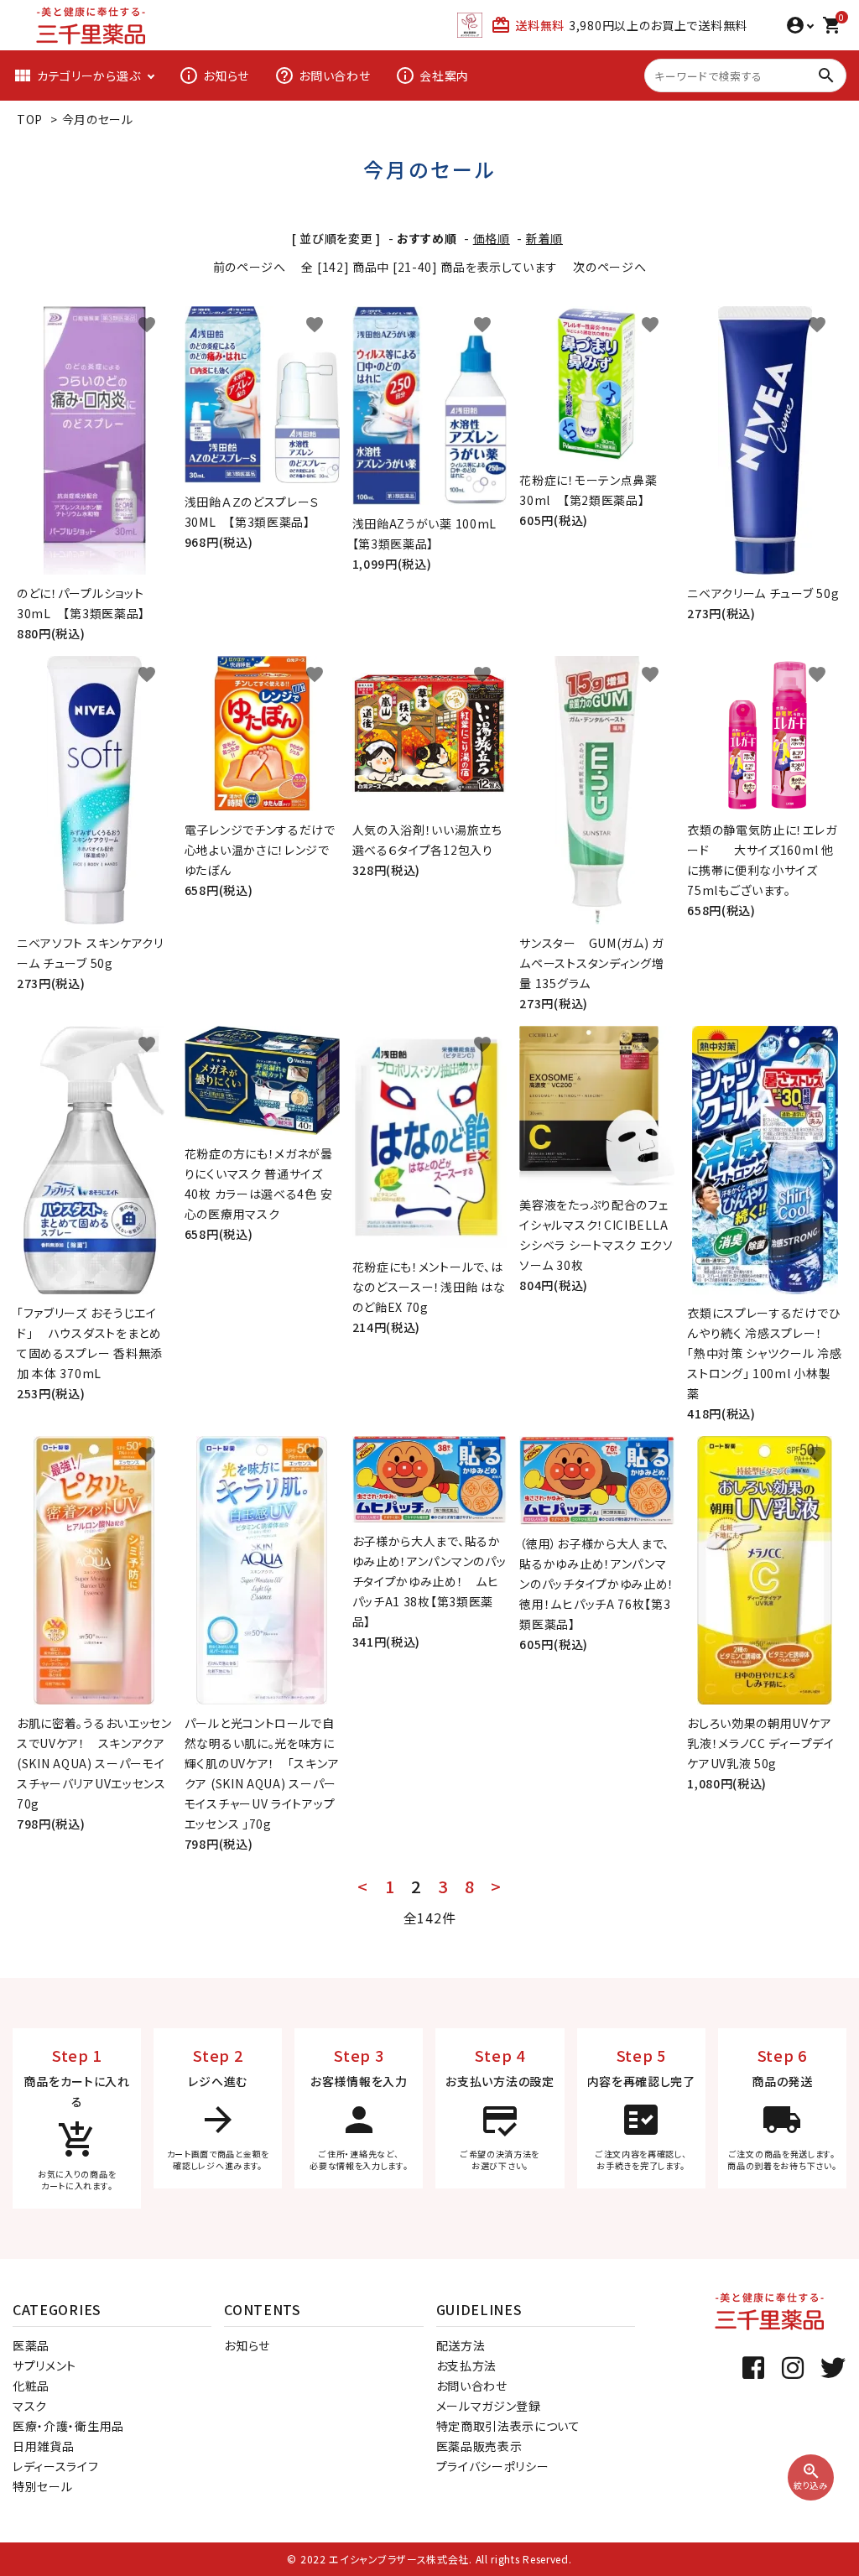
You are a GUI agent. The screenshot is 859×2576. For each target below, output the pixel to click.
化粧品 (31, 2386)
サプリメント (44, 2365)
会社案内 (432, 75)
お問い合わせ (322, 75)
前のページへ (250, 267)
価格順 (492, 238)
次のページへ (609, 267)
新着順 (544, 238)
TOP (30, 119)
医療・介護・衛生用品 (68, 2426)
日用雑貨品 (44, 2446)
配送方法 (461, 2345)
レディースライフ (56, 2466)
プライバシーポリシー (493, 2466)
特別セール (43, 2486)
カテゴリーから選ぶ (76, 75)
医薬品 (31, 2345)
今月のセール (98, 119)
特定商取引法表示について (508, 2426)
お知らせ (214, 75)
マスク (30, 2406)
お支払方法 (467, 2365)
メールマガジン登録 (489, 2406)
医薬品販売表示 (479, 2446)
